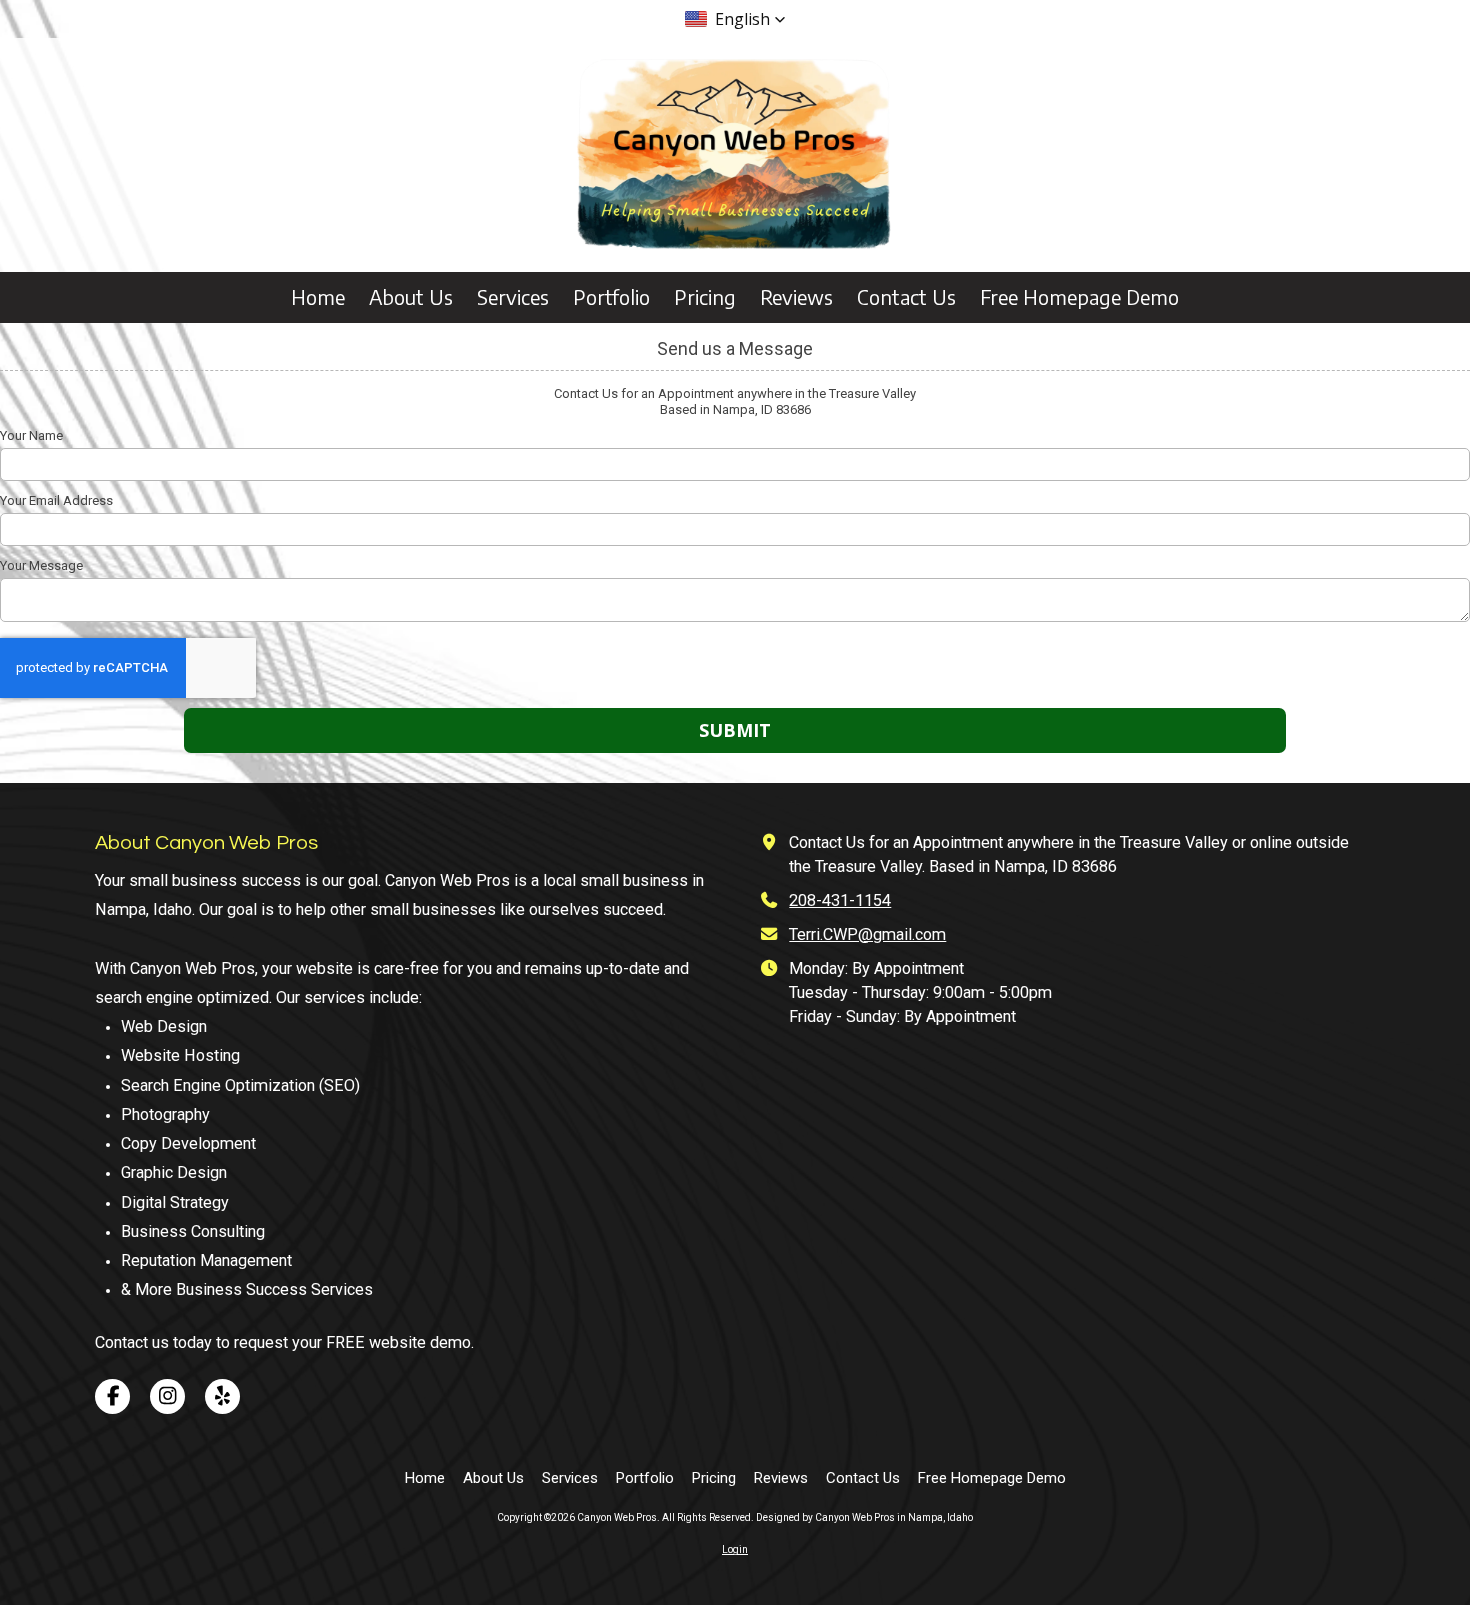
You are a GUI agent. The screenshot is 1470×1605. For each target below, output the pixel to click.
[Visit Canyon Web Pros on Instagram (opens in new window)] (167, 1396)
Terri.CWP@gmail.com (867, 934)
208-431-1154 (840, 900)
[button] (735, 19)
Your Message (41, 565)
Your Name (31, 435)
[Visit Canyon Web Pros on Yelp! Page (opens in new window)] (222, 1396)
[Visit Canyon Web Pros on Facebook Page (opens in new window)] (112, 1396)
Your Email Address (56, 500)
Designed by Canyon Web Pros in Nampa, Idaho (864, 1517)
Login (735, 1549)
